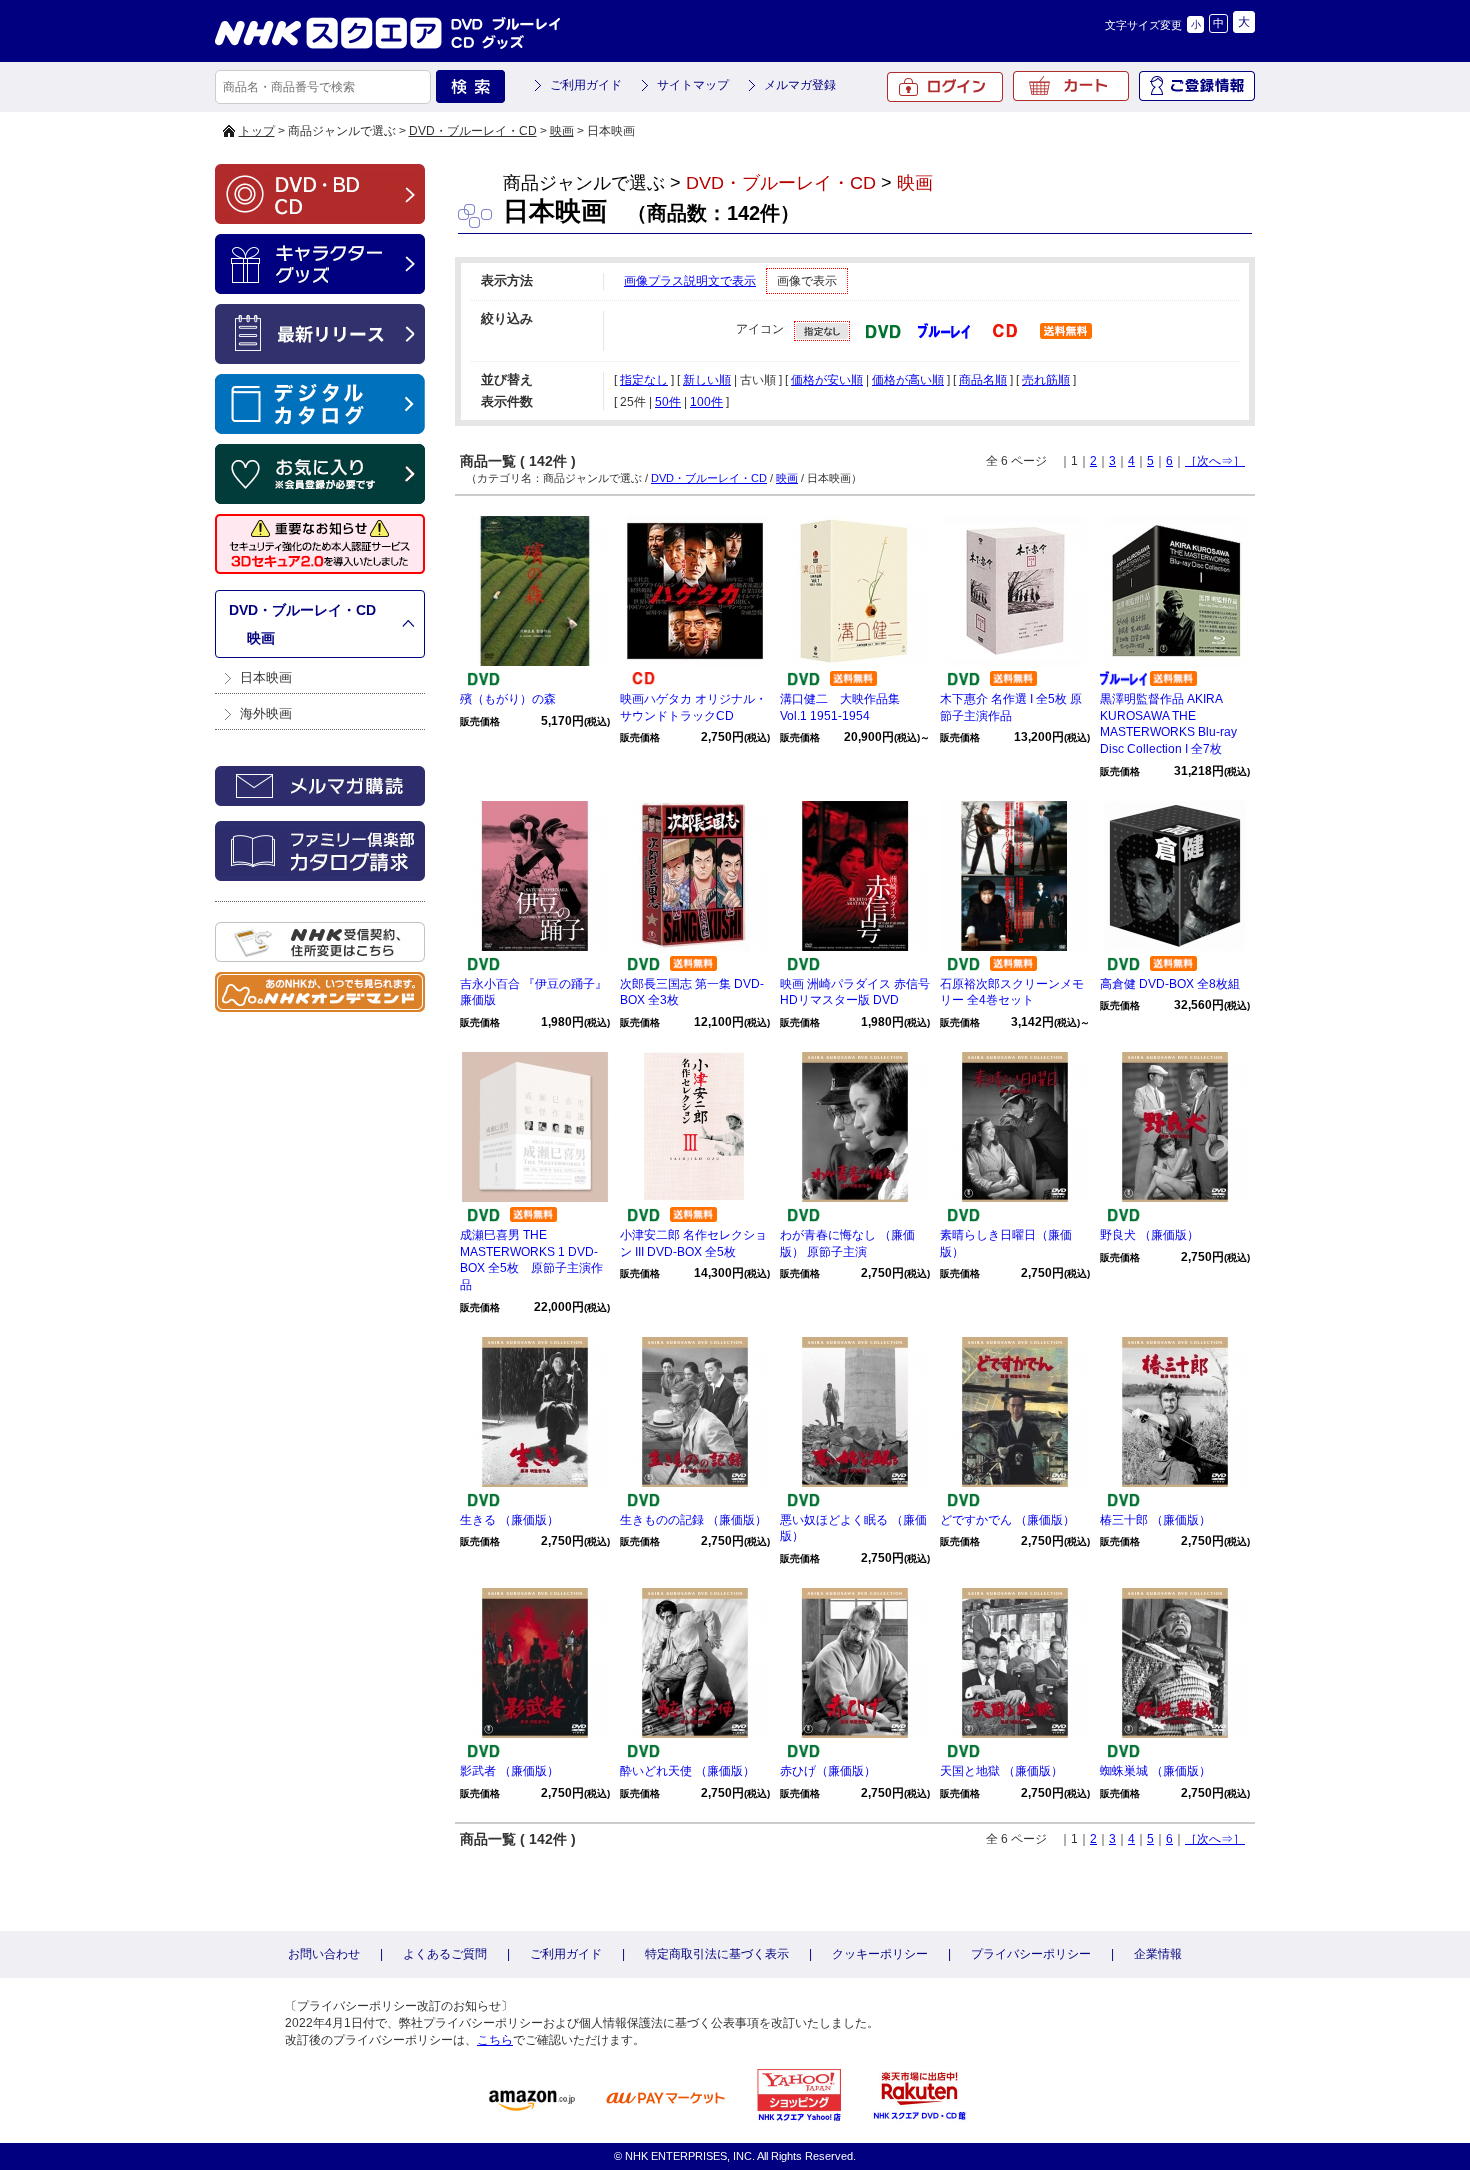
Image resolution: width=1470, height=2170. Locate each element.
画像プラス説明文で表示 (690, 281)
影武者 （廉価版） (509, 1771)
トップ (257, 131)
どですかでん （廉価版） (1007, 1520)
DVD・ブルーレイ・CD (473, 131)
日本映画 (266, 677)
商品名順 (983, 380)
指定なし (644, 380)
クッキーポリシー (880, 1954)
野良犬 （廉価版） (1149, 1235)
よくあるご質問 (445, 1954)
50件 (668, 402)
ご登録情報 (1197, 86)
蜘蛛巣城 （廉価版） (1155, 1771)
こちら (495, 2040)
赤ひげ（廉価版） (828, 1771)
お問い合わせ (324, 1954)
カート (1071, 86)
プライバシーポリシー (1031, 1954)
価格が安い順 (827, 380)
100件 (706, 402)
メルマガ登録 (800, 85)
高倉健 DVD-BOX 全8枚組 (1170, 984)
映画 (562, 131)
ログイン (945, 87)
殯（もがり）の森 (508, 699)
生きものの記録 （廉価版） (693, 1520)
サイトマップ (693, 85)
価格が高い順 (908, 380)
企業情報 (1158, 1954)
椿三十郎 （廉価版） (1155, 1520)
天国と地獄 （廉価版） (1001, 1771)
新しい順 (707, 380)
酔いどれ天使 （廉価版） (687, 1771)
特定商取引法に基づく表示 (717, 1954)
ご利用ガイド (586, 85)
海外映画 (266, 713)
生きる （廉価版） (509, 1520)
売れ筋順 (1046, 380)
